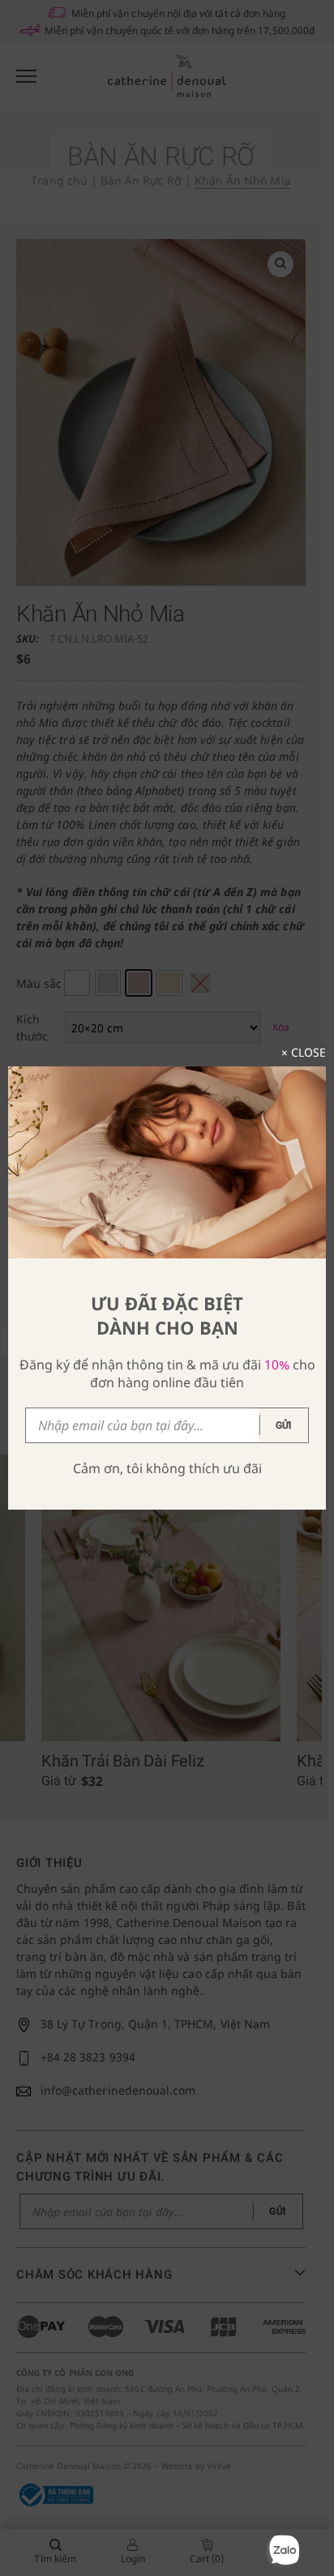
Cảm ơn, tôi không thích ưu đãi (167, 1468)
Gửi (284, 1425)
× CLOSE (304, 1052)
